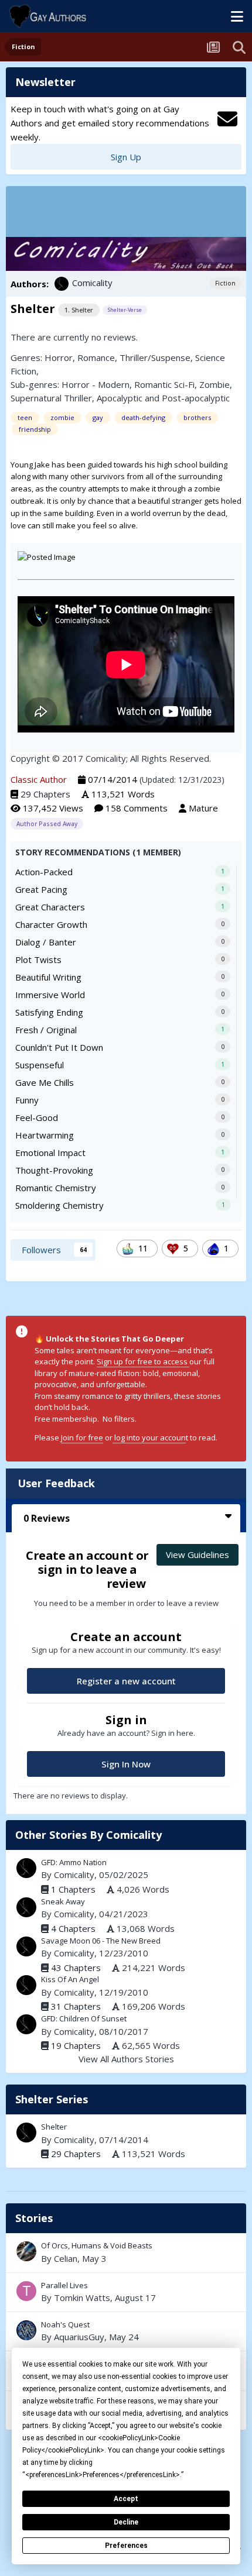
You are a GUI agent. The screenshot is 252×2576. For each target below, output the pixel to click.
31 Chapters (76, 2006)
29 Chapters (45, 794)
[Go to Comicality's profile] (62, 284)
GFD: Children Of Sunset (84, 2018)
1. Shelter (79, 310)
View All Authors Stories (126, 2059)
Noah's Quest (126, 2331)
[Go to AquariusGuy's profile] (26, 2330)
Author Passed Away (47, 824)
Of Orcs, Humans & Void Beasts (126, 2252)
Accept (126, 2499)
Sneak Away (63, 1901)
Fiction (225, 283)
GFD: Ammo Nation (74, 1862)
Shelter (54, 2127)
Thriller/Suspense (155, 357)
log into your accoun (149, 1437)
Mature (203, 808)
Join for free (82, 1437)
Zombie (214, 384)
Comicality (92, 283)
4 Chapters (73, 1928)
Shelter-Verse (125, 310)
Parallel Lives (126, 2292)
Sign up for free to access (143, 1361)
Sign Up (126, 157)
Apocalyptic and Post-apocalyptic (163, 398)
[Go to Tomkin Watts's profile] (26, 2291)
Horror (59, 357)
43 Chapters (76, 1968)
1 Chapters (73, 1889)
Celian (66, 2258)
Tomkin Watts (82, 2298)
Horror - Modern (96, 384)
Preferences (126, 2546)
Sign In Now (126, 1764)
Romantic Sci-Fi (164, 384)
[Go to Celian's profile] (26, 2251)
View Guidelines (197, 1554)
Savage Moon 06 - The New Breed (101, 1941)
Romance (96, 357)
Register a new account (126, 1681)
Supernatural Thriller (51, 398)
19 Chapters (76, 2045)
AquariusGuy (79, 2337)
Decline (126, 2522)
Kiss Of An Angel (70, 1979)
